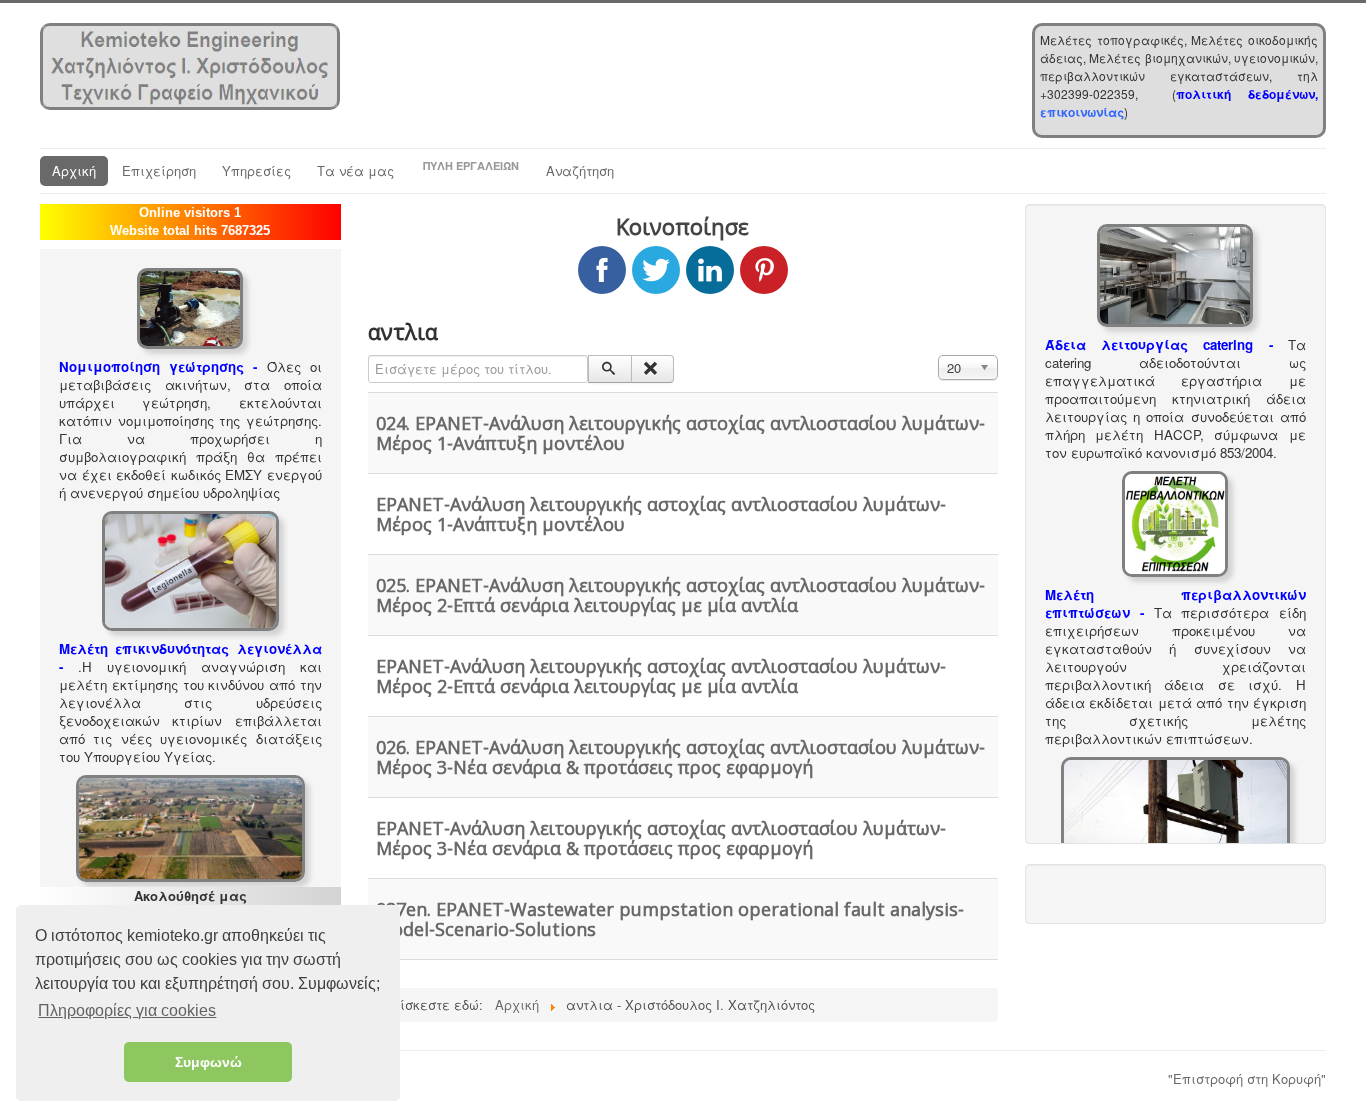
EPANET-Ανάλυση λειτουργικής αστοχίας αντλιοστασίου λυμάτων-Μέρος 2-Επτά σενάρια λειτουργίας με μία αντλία (661, 676)
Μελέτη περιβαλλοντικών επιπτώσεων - (1175, 603)
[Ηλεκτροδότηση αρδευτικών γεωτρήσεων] (1175, 807)
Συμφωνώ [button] (208, 1062)
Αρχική (74, 170)
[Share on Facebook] (602, 270)
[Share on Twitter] (656, 270)
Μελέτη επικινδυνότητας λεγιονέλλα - (190, 657)
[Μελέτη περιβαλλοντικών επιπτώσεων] (1175, 521)
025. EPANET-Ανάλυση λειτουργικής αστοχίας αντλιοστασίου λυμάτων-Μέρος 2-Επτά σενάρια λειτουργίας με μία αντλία (680, 595)
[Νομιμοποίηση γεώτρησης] (190, 306)
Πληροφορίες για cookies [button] (127, 1010)
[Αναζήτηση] (609, 369)
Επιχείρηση (159, 170)
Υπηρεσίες (256, 170)
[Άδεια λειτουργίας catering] (1175, 273)
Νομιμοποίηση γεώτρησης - (158, 366)
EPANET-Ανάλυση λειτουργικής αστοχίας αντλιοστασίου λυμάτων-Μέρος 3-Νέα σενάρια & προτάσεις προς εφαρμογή (661, 838)
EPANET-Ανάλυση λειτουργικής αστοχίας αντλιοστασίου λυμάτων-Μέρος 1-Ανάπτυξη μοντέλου (661, 514)
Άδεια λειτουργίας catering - (1159, 344)
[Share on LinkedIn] (710, 270)
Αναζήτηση (580, 170)
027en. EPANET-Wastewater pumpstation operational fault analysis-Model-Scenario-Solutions (670, 919)
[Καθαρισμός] (652, 369)
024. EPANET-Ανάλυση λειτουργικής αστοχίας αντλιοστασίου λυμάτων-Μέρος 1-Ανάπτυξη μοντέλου (680, 433)
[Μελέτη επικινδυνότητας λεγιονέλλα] (190, 568)
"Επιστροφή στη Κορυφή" (1247, 1078)
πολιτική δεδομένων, (1247, 94)
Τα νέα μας (355, 170)
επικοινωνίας (1082, 112)
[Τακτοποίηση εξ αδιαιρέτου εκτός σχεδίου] (190, 826)
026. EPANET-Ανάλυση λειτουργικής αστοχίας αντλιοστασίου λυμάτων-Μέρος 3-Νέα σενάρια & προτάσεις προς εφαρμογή (680, 757)
